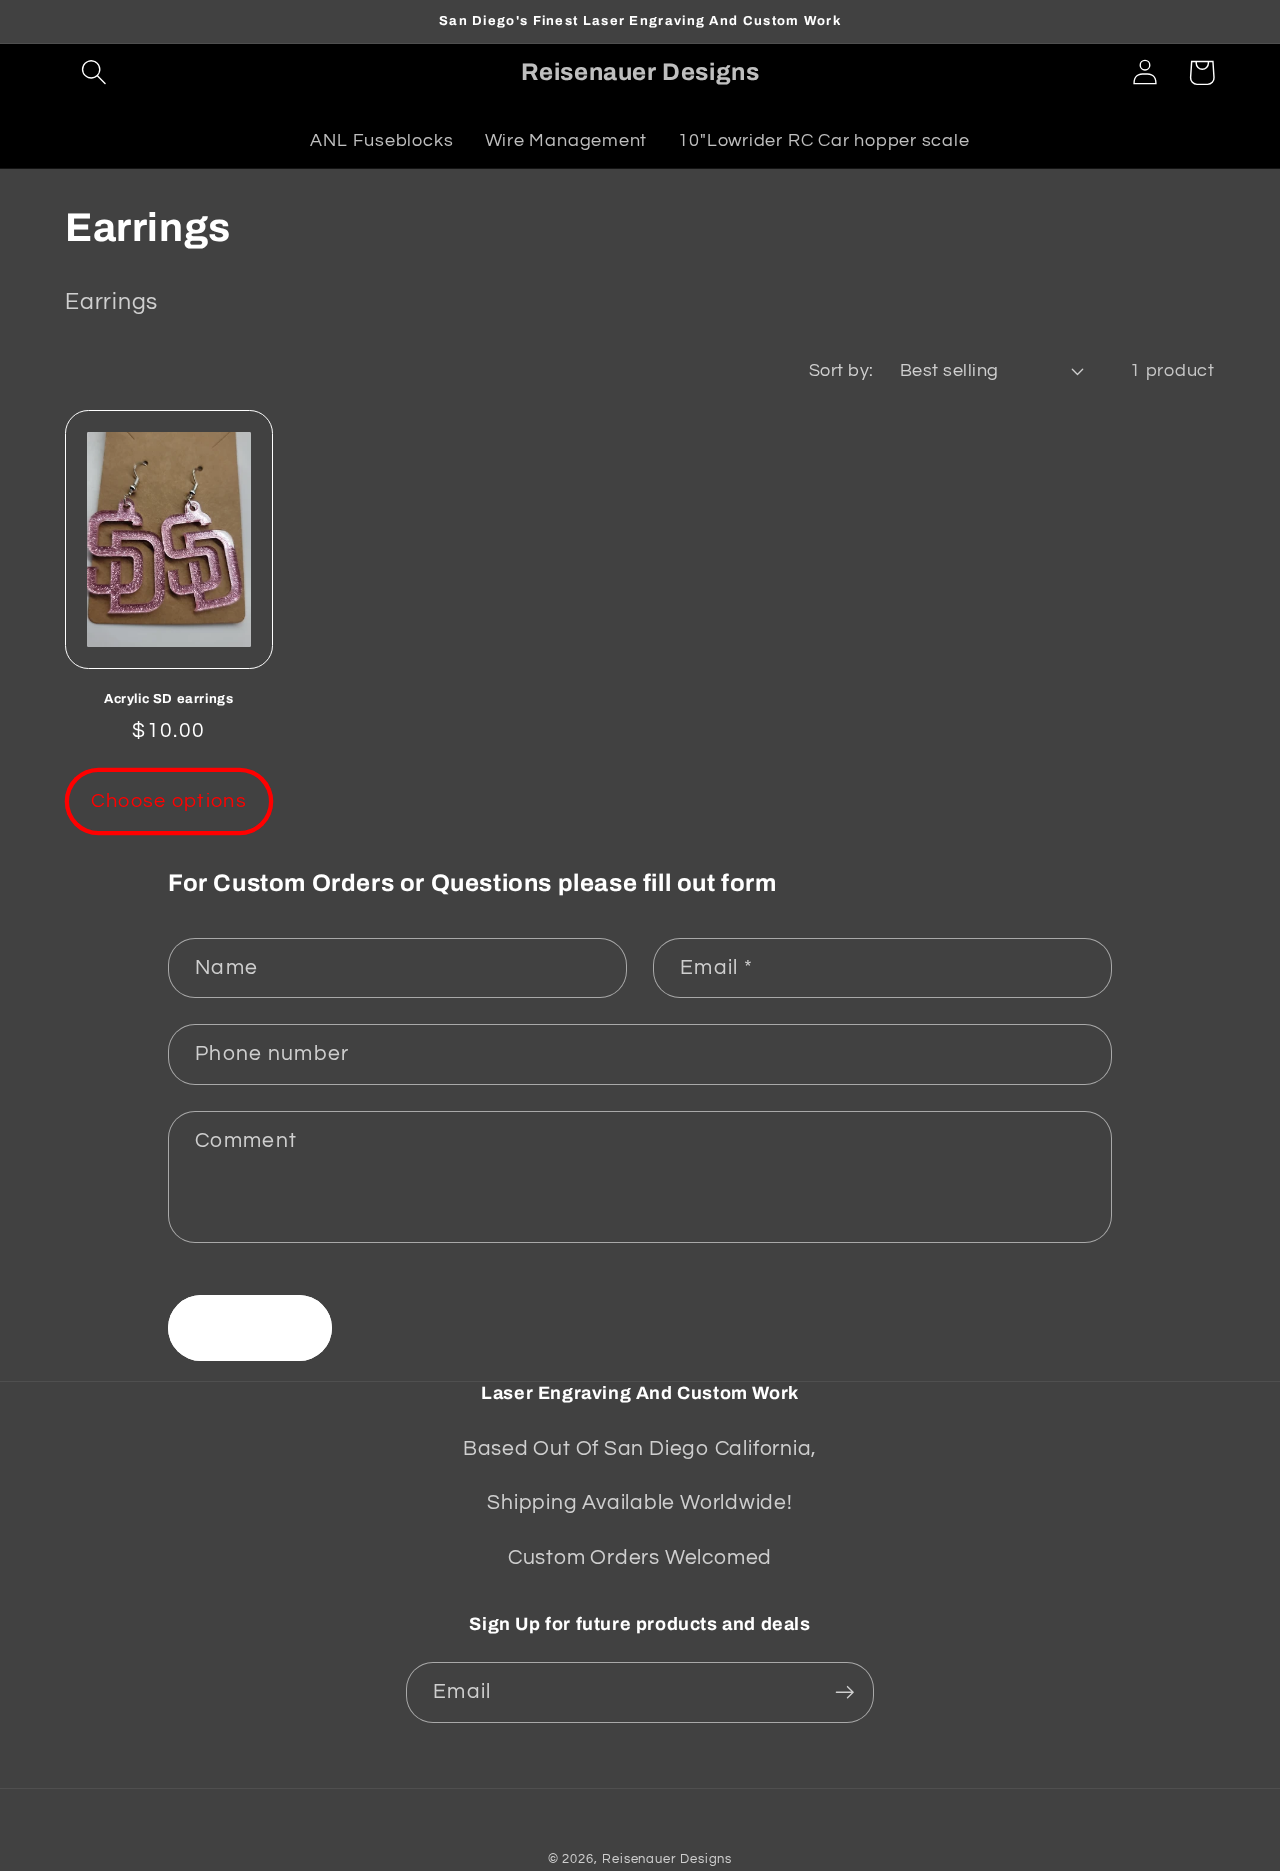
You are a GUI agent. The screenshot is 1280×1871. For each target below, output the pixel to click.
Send (249, 1328)
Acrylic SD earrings (168, 699)
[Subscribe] (844, 1692)
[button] (93, 72)
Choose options (169, 801)
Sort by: (841, 370)
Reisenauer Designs (667, 1859)
